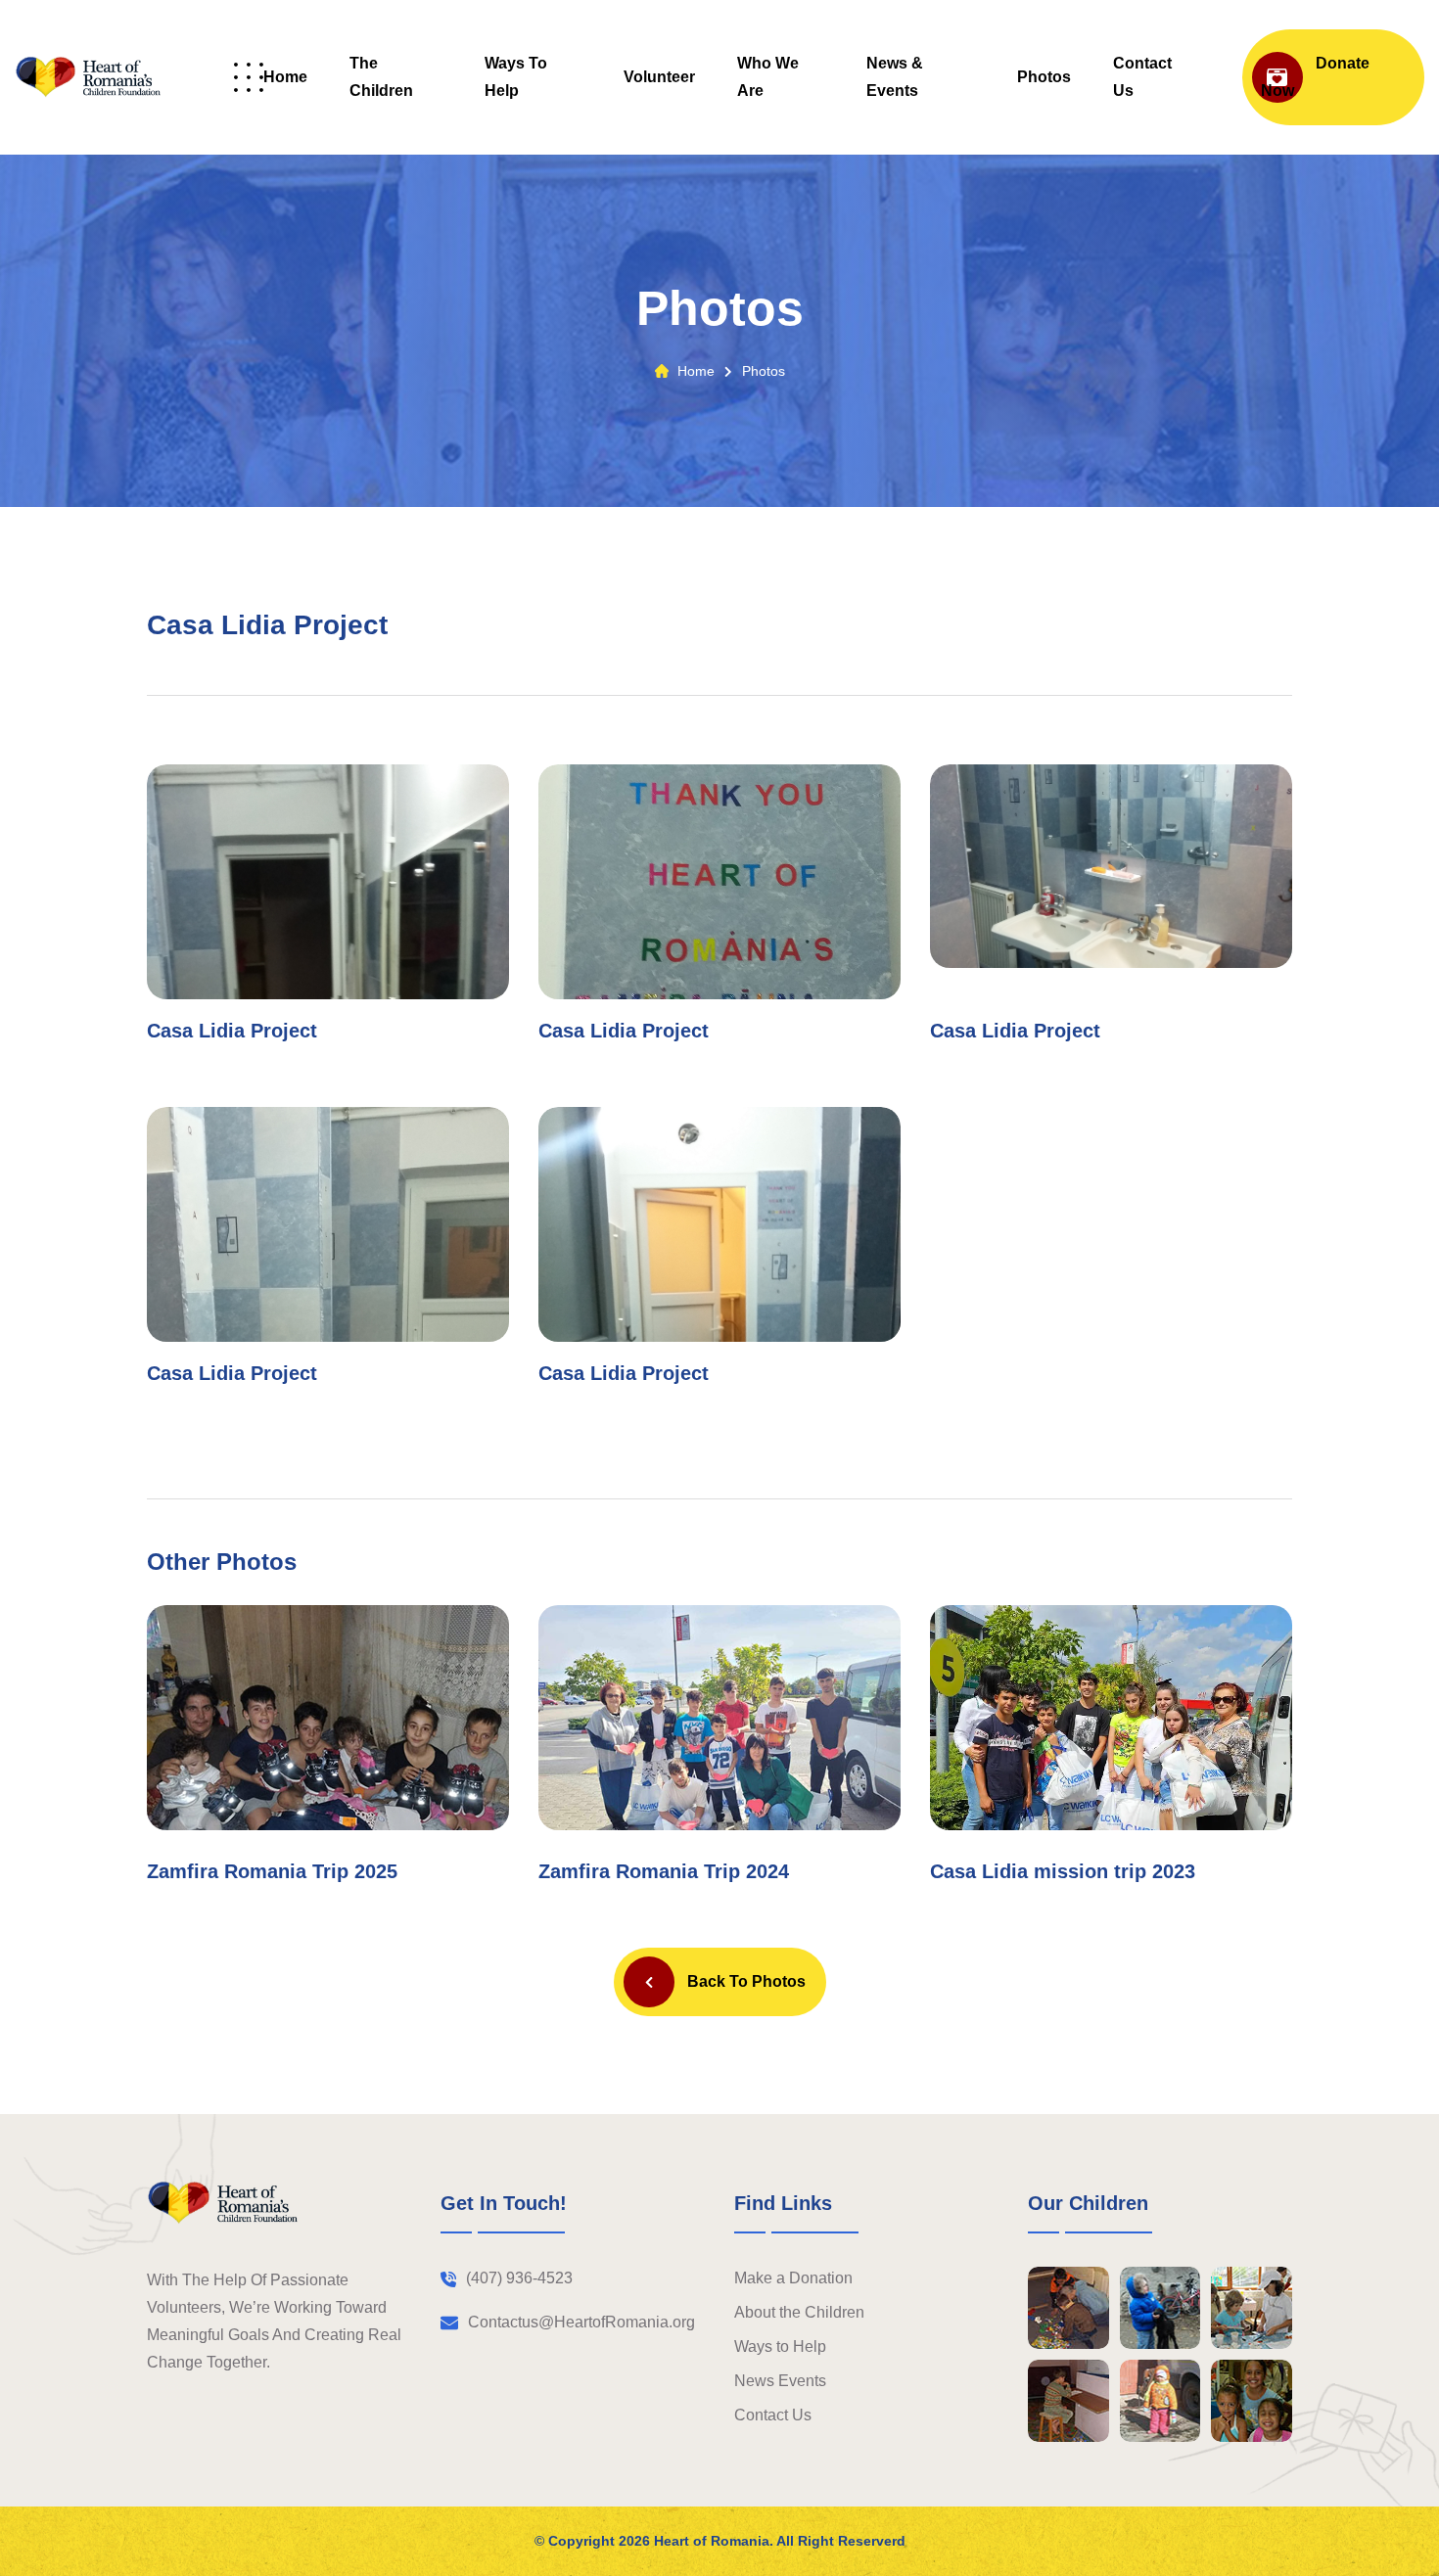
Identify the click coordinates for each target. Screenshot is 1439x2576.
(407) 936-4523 (519, 2278)
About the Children (799, 2312)
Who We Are (768, 77)
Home (285, 77)
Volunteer (659, 77)
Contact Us (1142, 77)
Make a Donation (793, 2278)
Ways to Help (516, 77)
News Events (780, 2381)
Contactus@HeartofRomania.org (581, 2322)
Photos (1044, 77)
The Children (381, 77)
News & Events (895, 77)
